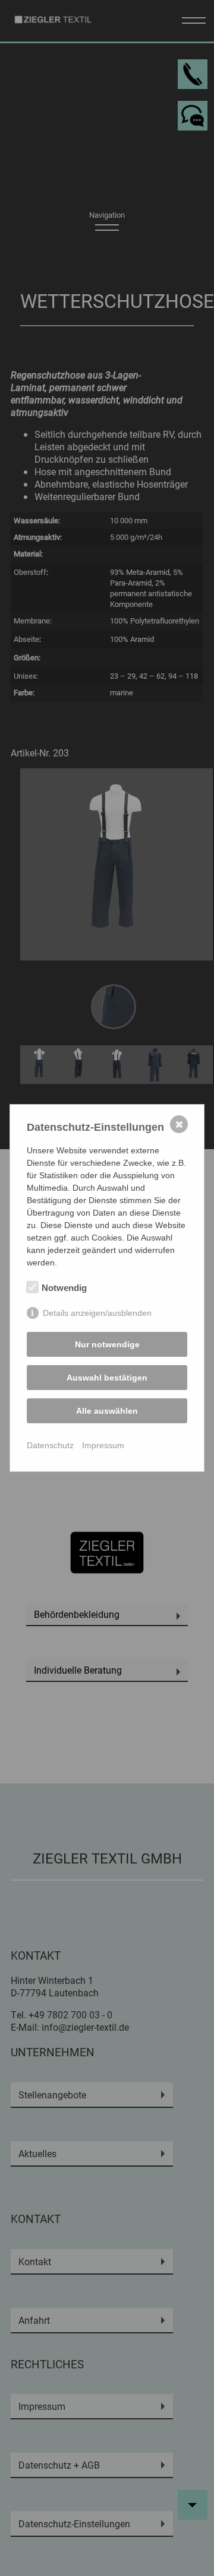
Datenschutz (50, 1445)
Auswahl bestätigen (107, 1378)
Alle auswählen (107, 1411)
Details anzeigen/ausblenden (97, 1313)
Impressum (103, 1445)
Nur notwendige (107, 1344)
